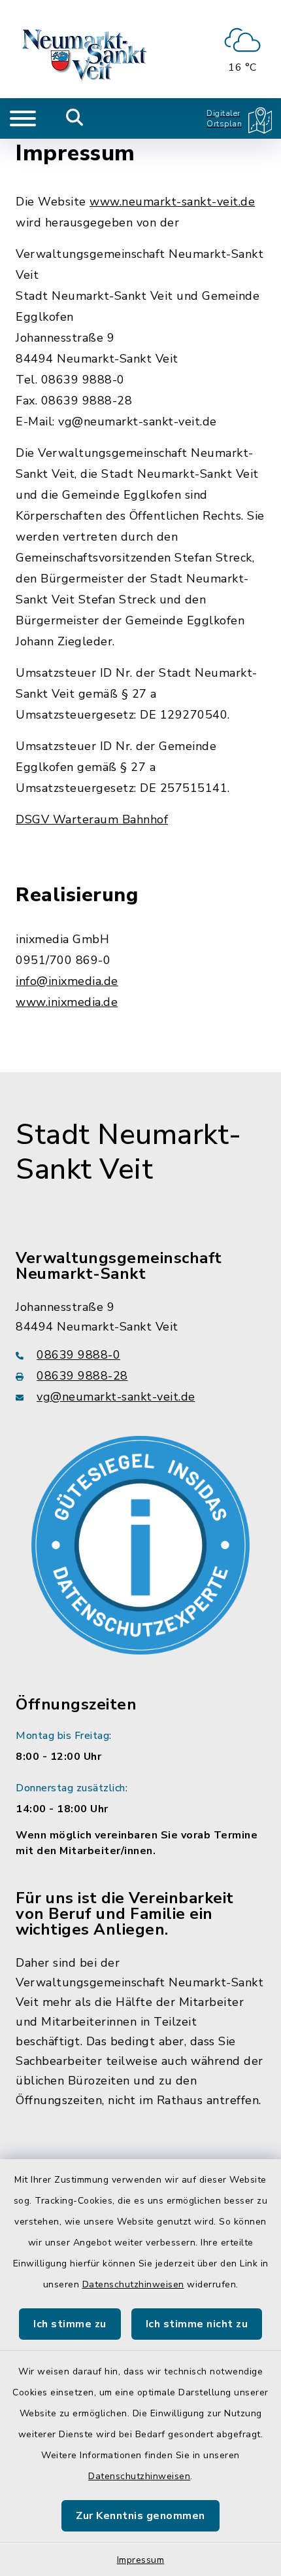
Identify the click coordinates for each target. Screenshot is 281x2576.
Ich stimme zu (70, 2324)
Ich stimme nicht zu (197, 2324)
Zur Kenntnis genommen (140, 2516)
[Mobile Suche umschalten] (75, 118)
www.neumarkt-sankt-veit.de (172, 202)
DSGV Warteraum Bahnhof (92, 819)
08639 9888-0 (78, 1355)
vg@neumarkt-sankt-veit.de (116, 1397)
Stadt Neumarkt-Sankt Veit (129, 1152)
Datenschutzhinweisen (133, 2284)
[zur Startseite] (86, 49)
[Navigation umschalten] (23, 118)
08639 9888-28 (82, 1376)
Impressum (141, 2560)
